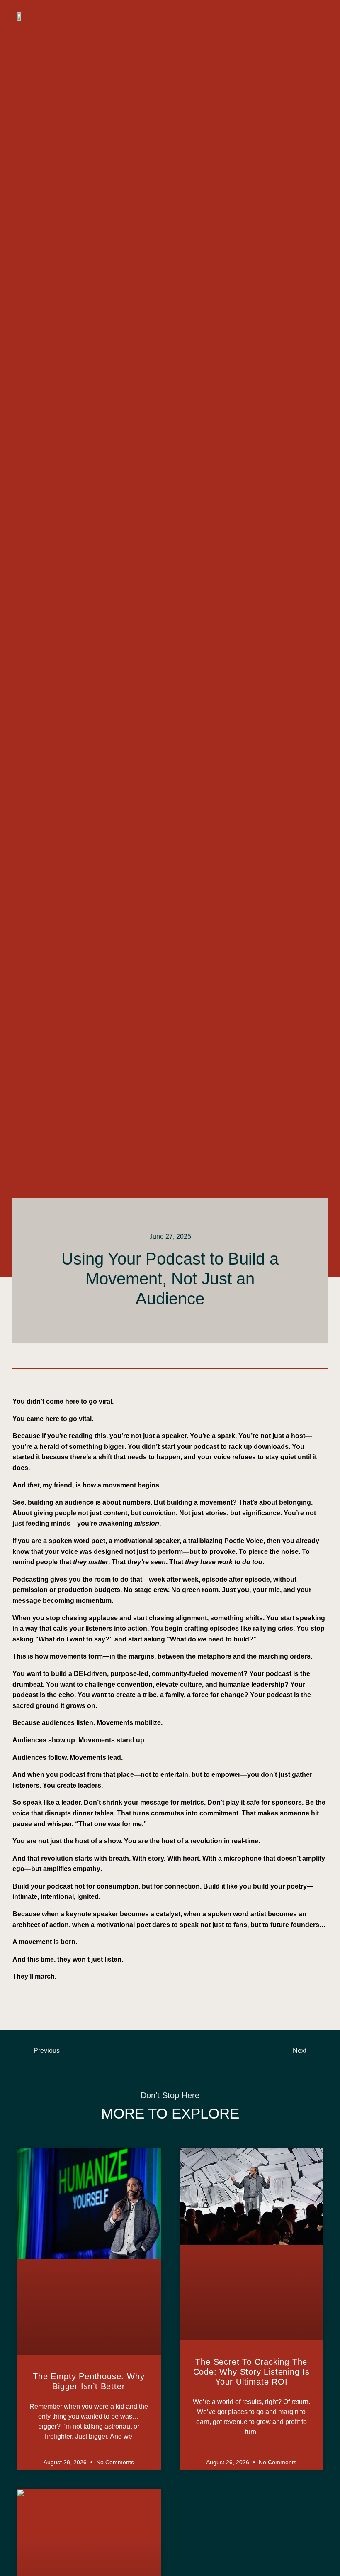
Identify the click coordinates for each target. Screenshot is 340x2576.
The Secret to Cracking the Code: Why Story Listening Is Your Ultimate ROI (251, 2372)
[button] (315, 17)
